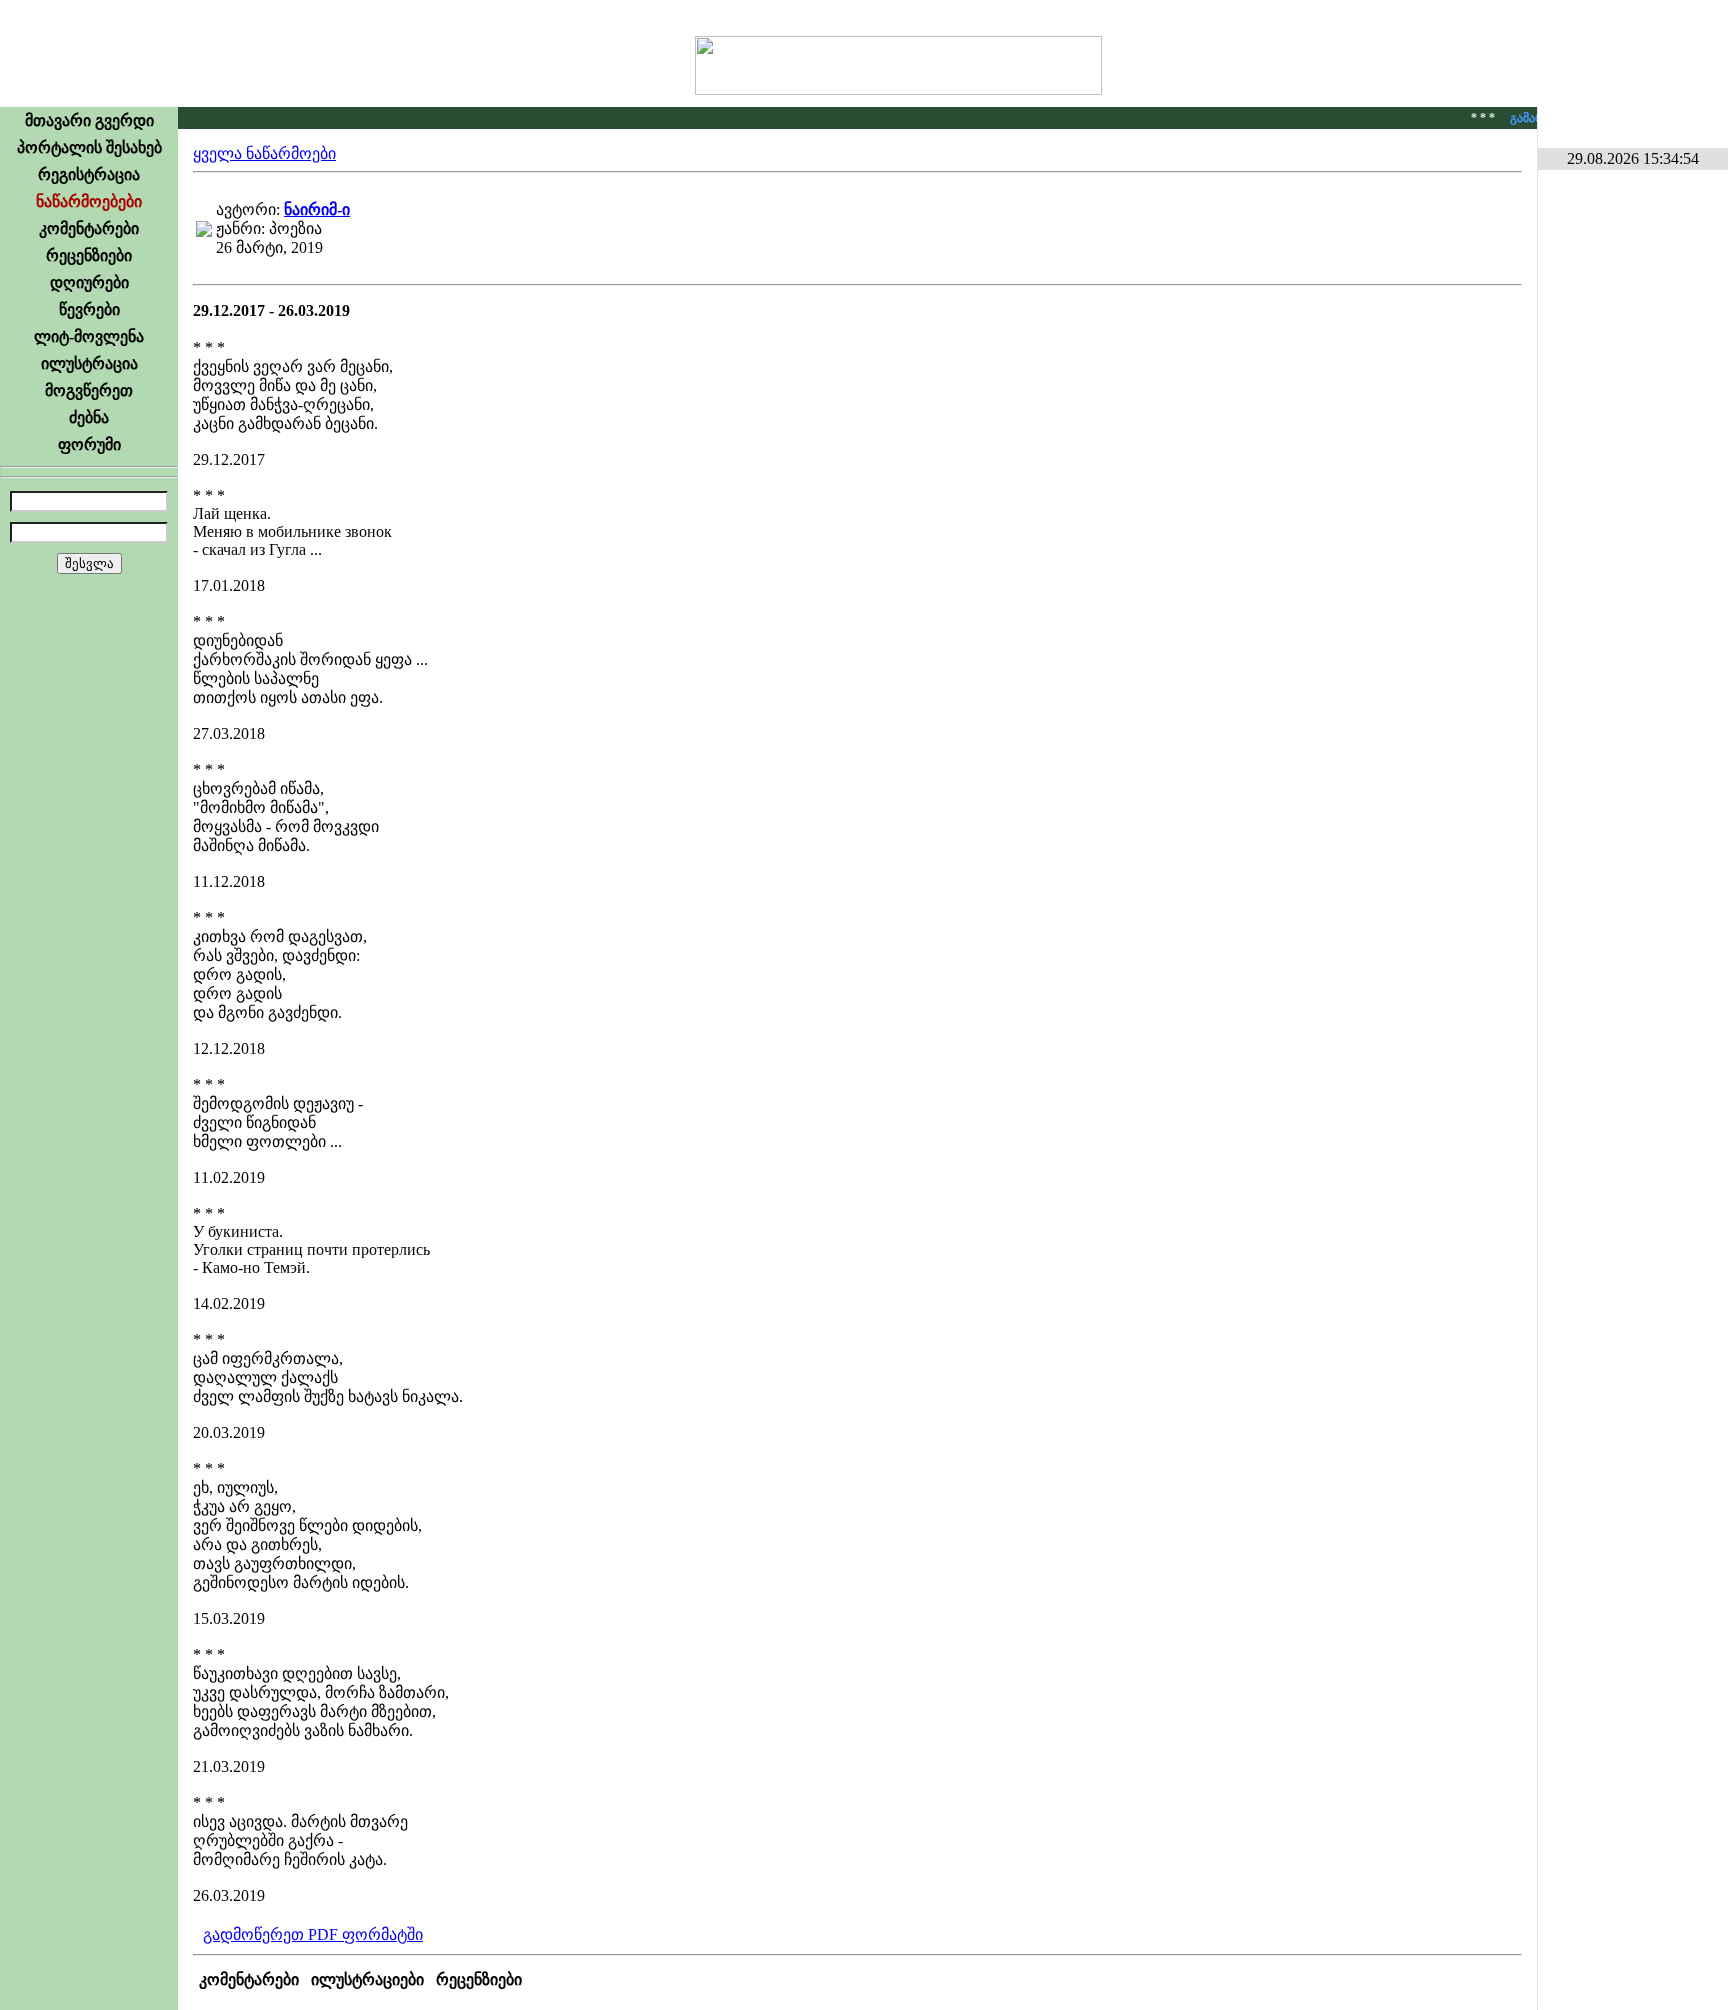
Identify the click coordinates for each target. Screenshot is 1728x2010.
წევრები (89, 309)
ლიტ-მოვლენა (89, 336)
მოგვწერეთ (89, 390)
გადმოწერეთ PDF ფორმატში (313, 1934)
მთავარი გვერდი (89, 120)
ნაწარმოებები (89, 201)
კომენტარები (89, 228)
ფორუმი (89, 444)
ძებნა (89, 417)
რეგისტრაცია (89, 174)
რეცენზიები (89, 255)
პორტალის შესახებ (89, 147)
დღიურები (89, 282)
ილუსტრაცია (89, 363)
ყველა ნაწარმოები (264, 153)
